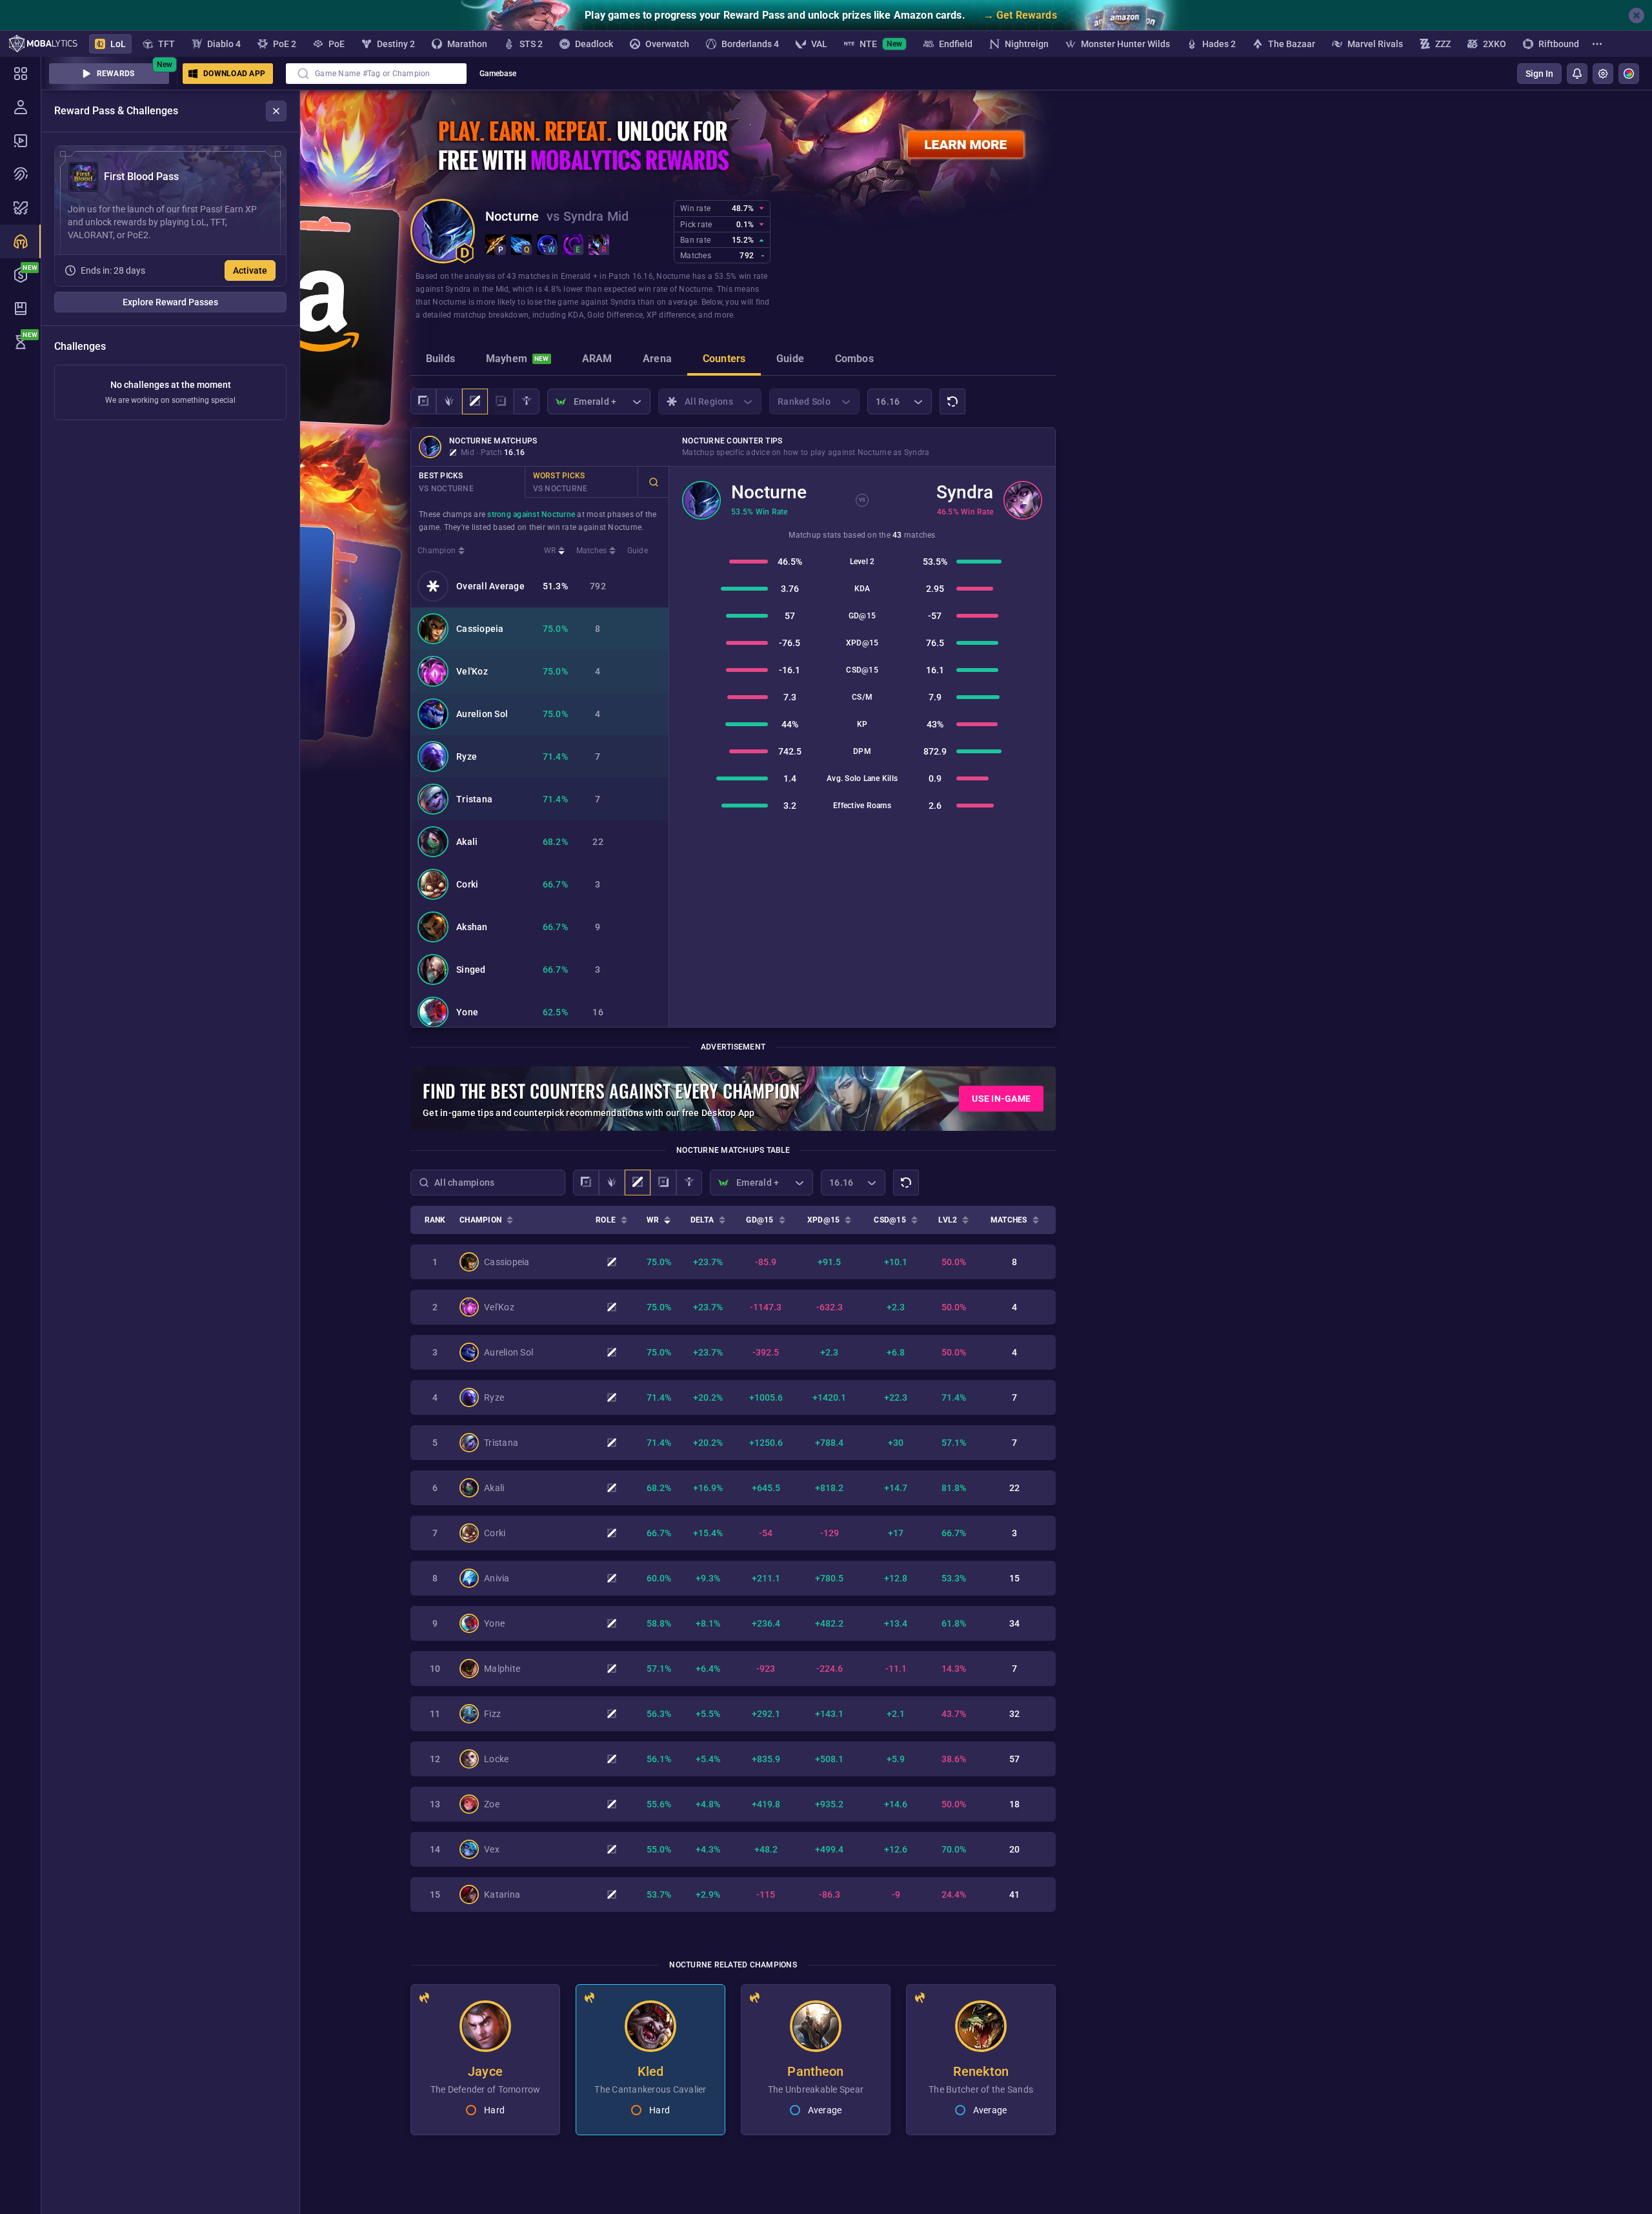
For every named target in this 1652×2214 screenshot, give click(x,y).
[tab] (440, 360)
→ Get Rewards (1020, 15)
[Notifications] (1577, 74)
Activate (250, 270)
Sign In (1539, 74)
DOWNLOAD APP (234, 74)
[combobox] (376, 74)
